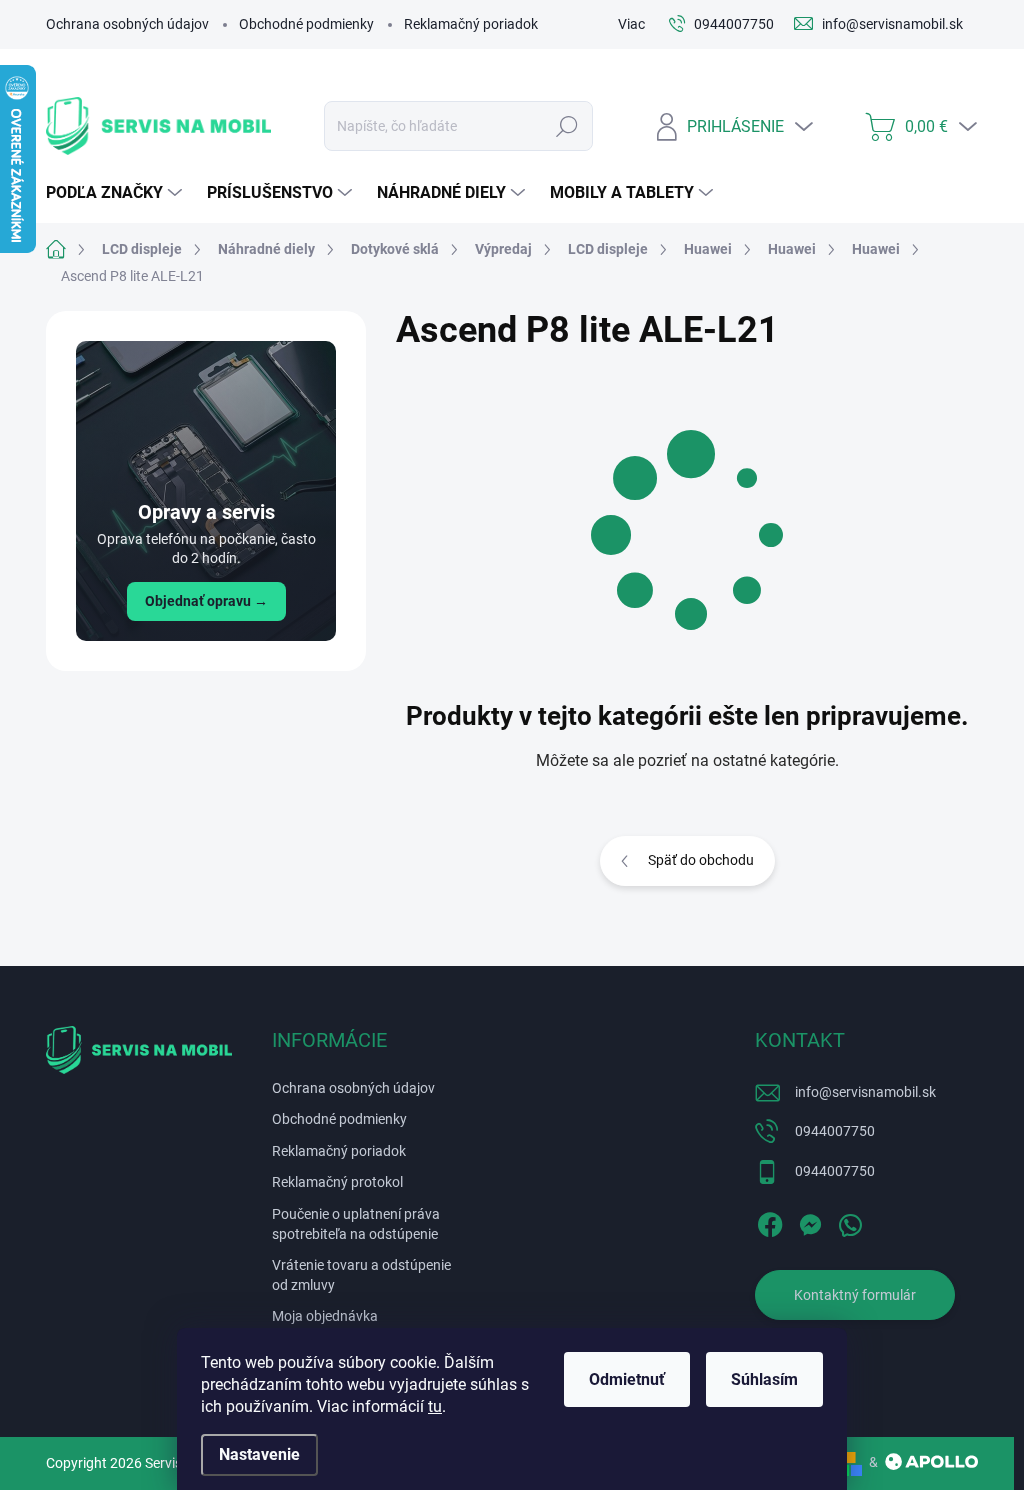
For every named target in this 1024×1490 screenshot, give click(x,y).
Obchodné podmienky (306, 24)
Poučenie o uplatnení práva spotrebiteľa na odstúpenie (356, 1224)
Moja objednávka (325, 1316)
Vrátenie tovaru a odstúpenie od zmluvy (361, 1275)
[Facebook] (770, 1221)
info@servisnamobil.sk (865, 1092)
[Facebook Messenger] (810, 1221)
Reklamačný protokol (337, 1182)
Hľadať (566, 126)
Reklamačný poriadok (471, 24)
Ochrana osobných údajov (127, 24)
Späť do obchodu (701, 860)
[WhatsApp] (850, 1221)
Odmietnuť (627, 1379)
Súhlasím (764, 1379)
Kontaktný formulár (855, 1295)
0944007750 (835, 1131)
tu (435, 1406)
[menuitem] (116, 193)
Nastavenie (259, 1454)
